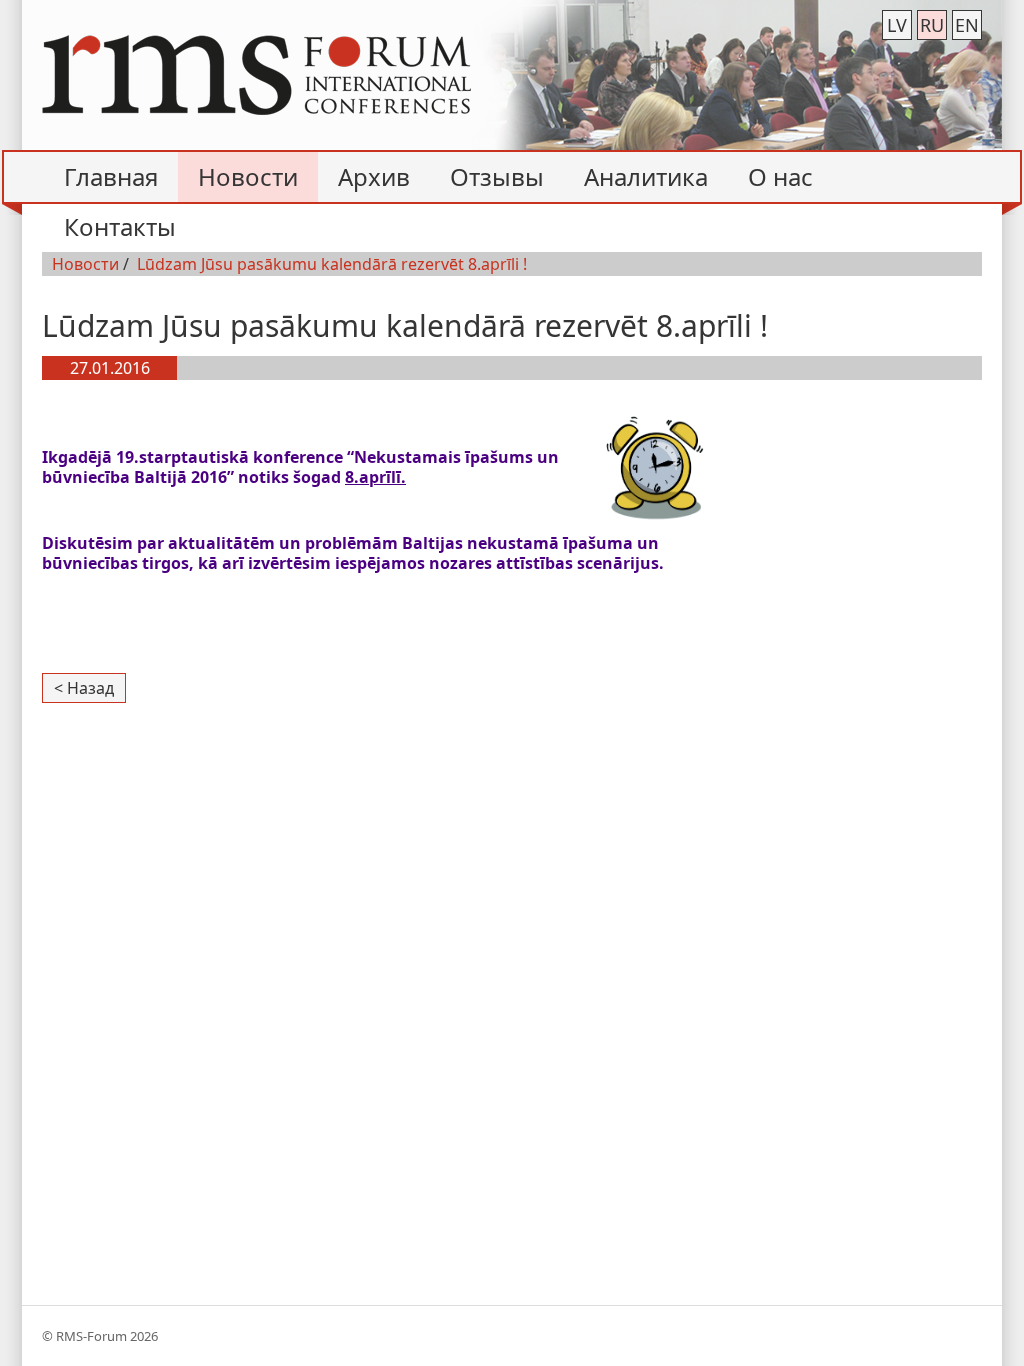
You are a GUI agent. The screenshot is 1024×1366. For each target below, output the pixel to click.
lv (897, 25)
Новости (85, 264)
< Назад (84, 688)
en (967, 25)
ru (932, 25)
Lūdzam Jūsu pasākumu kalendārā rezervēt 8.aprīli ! (332, 264)
